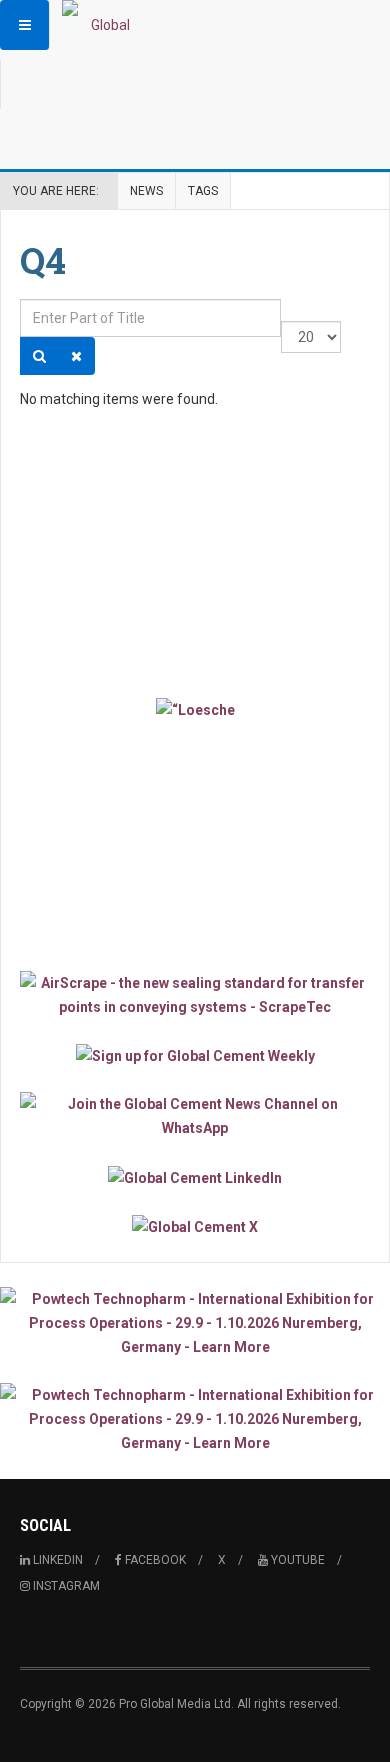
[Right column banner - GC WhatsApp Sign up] (195, 1116)
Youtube (296, 1560)
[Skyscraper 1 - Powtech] (195, 1323)
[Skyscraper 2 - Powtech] (195, 1419)
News (146, 191)
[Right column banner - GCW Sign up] (195, 1055)
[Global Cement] (102, 25)
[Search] (39, 356)
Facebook (154, 1560)
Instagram (65, 1586)
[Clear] (76, 356)
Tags (203, 191)
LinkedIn (56, 1560)
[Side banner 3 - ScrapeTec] (195, 995)
